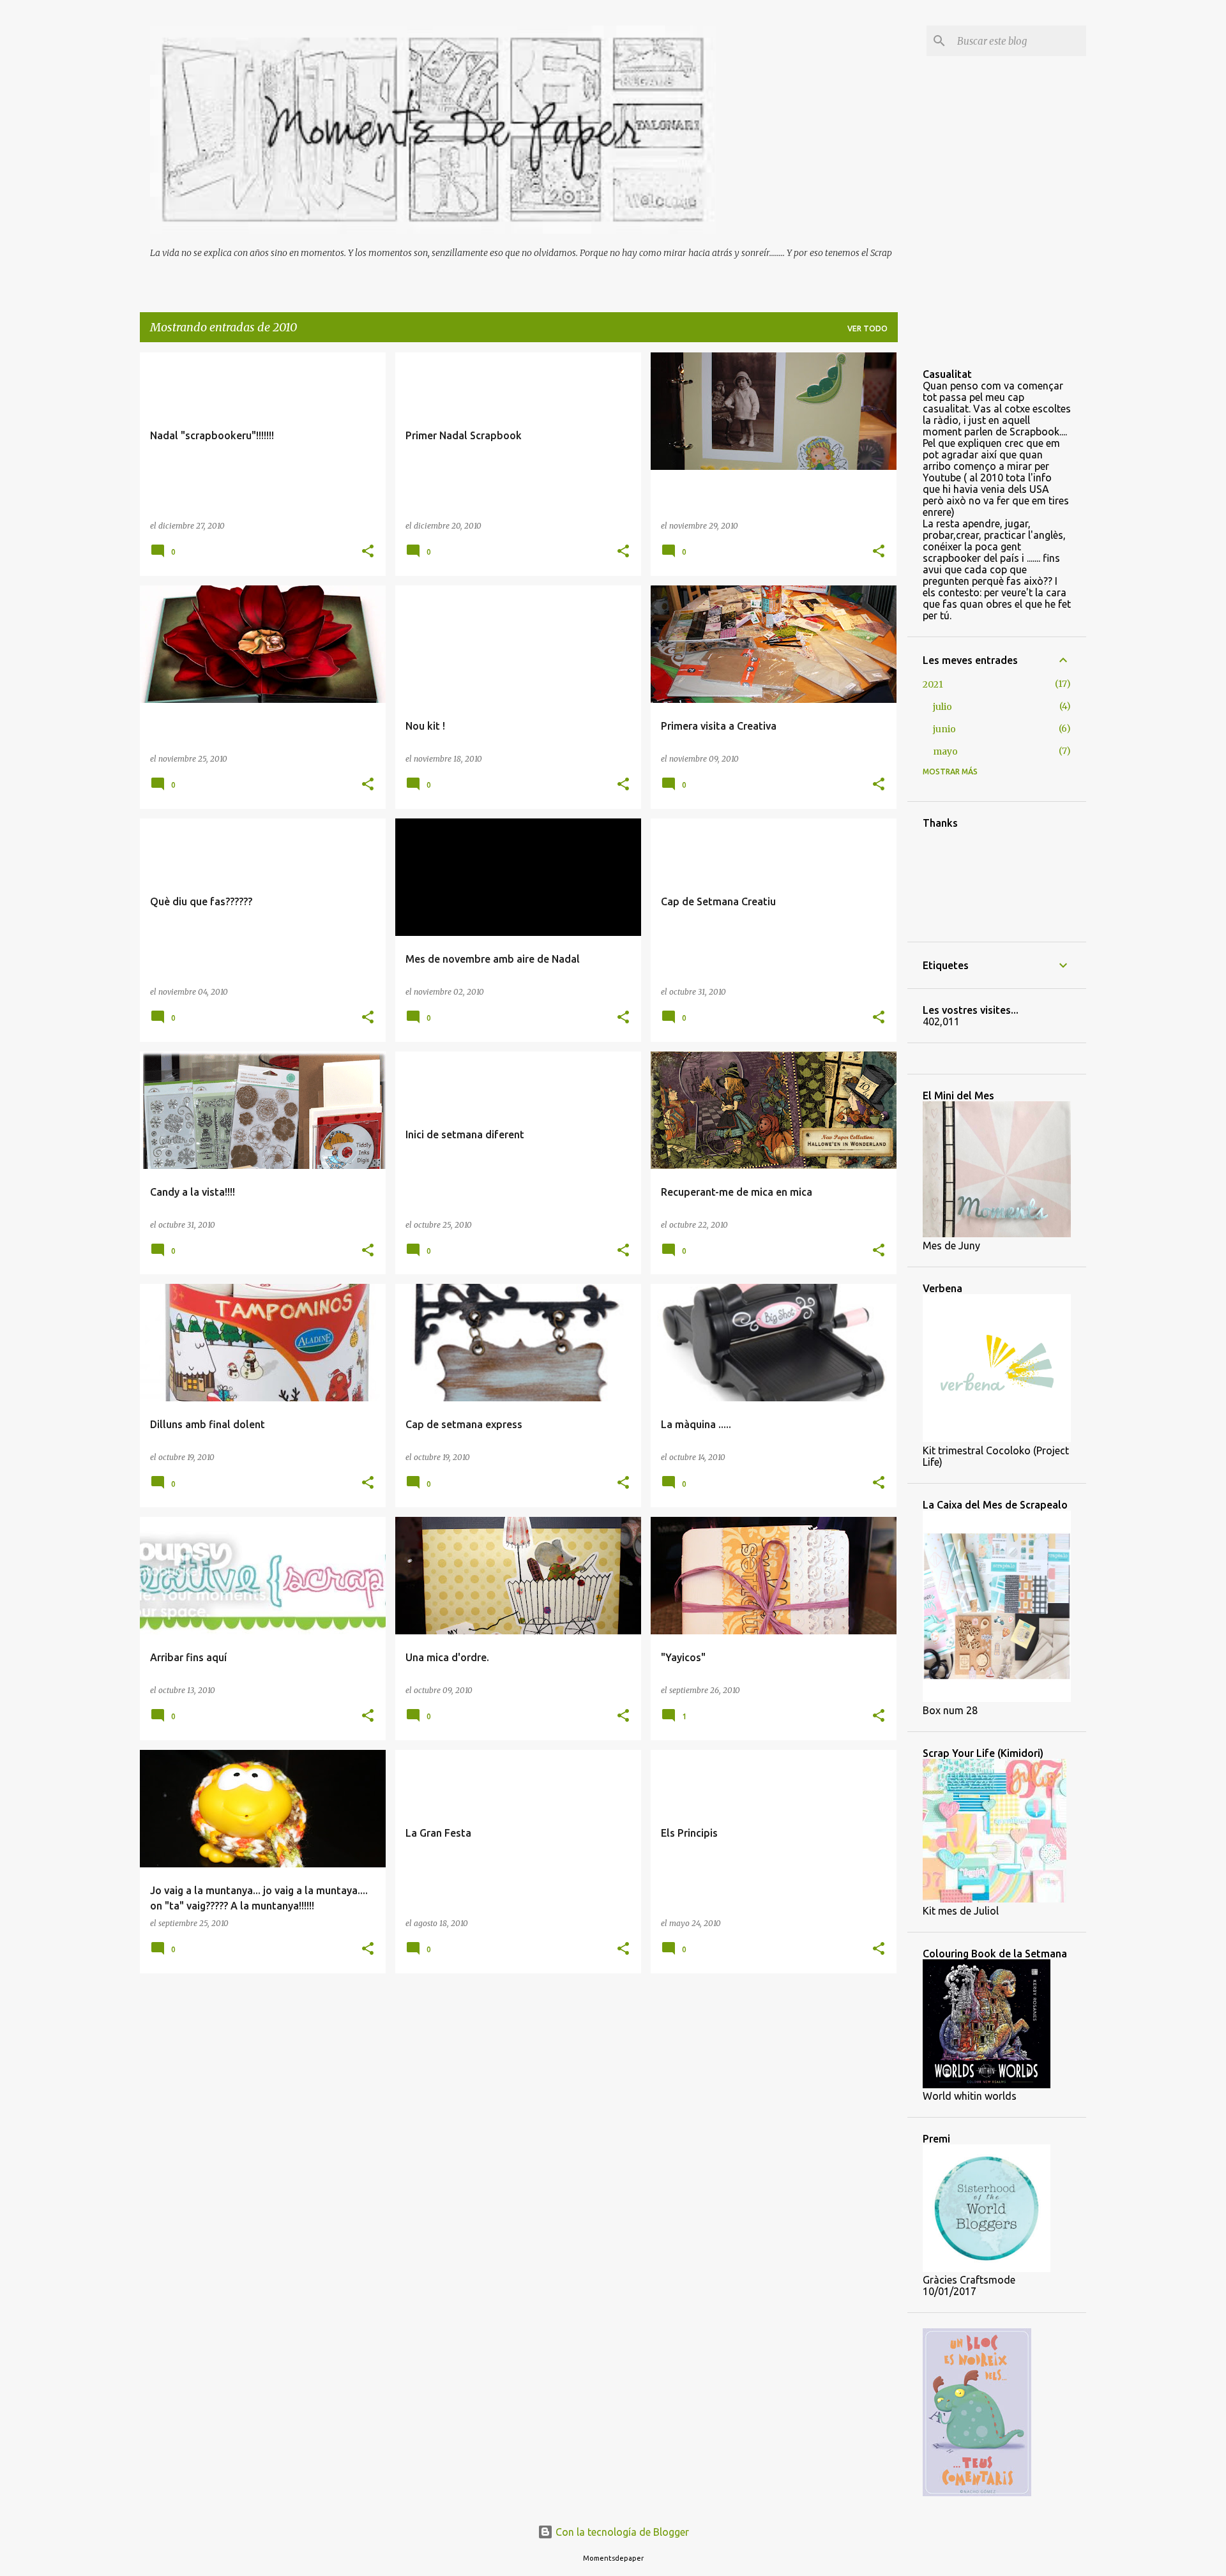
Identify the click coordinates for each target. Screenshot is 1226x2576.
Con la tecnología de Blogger (621, 2532)
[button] (368, 552)
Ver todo (867, 328)
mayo (945, 751)
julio (942, 707)
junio (944, 729)
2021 (933, 684)
